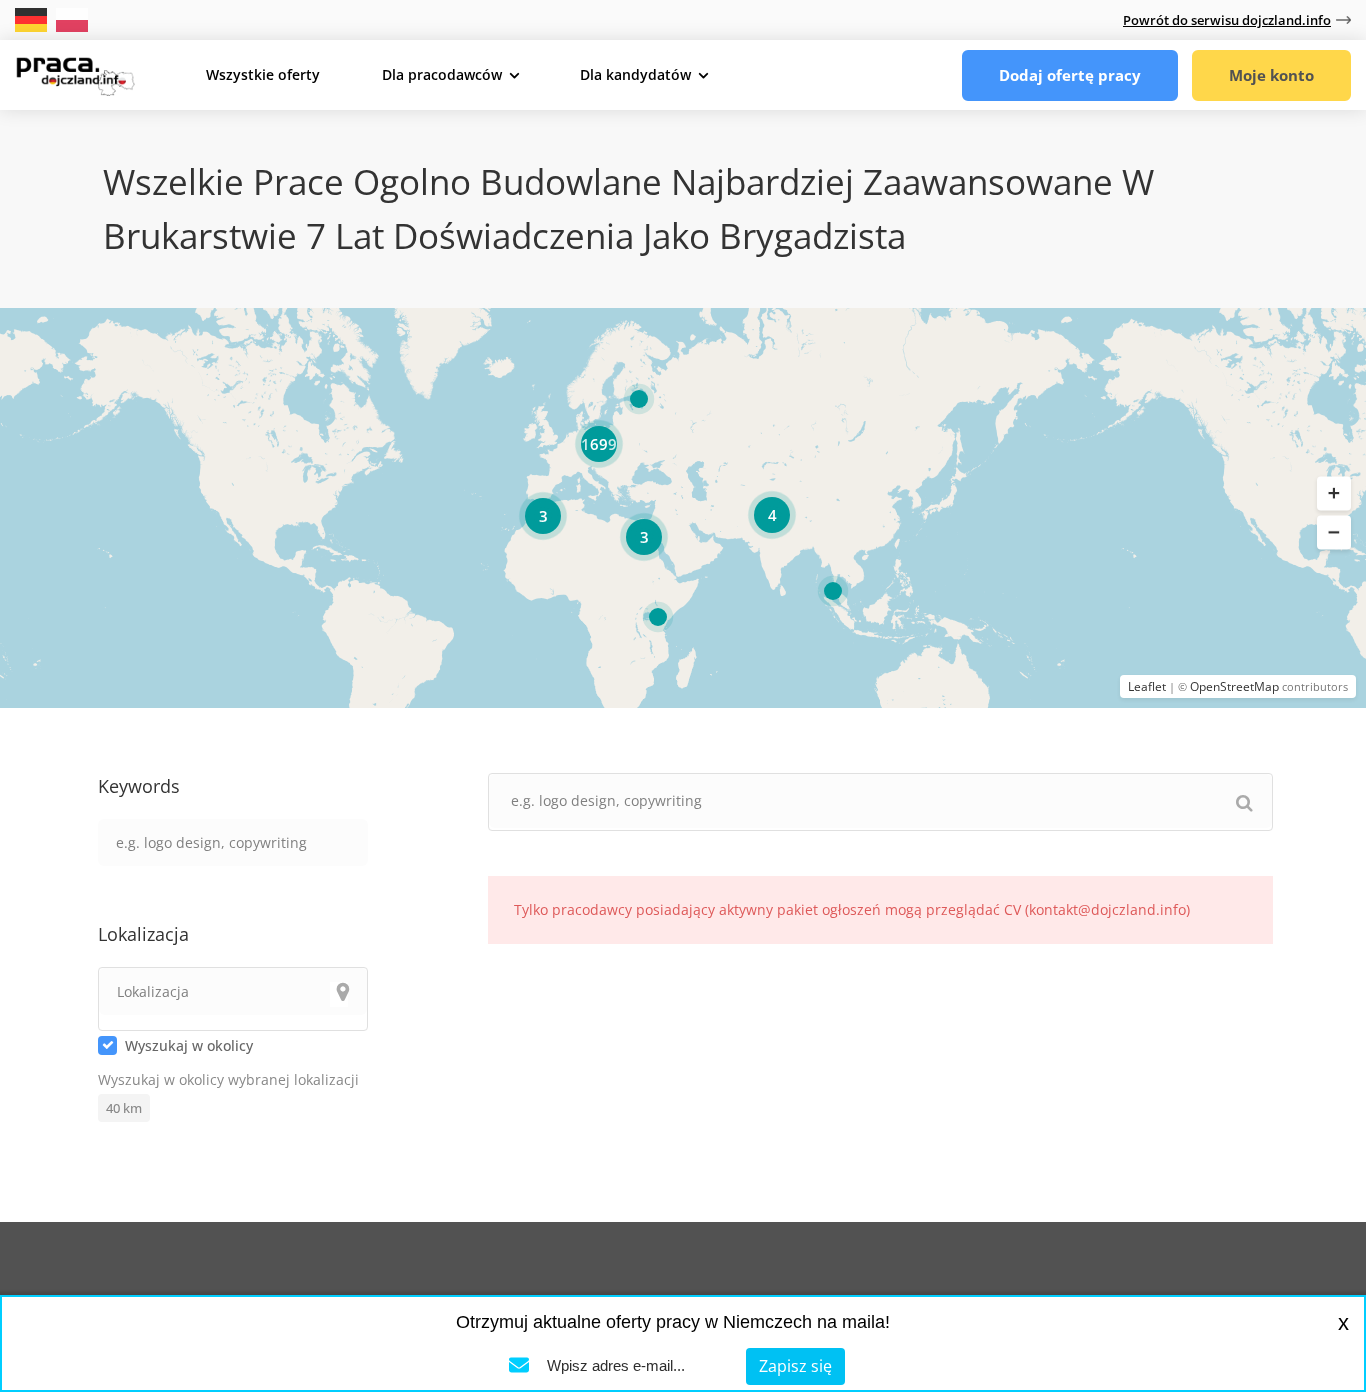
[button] (1334, 494)
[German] (33, 18)
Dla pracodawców (442, 74)
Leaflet (1147, 686)
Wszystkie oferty (263, 74)
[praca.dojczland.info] (75, 74)
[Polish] (72, 18)
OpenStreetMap (1234, 686)
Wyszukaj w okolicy (189, 1045)
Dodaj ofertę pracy (1070, 75)
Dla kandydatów (635, 74)
